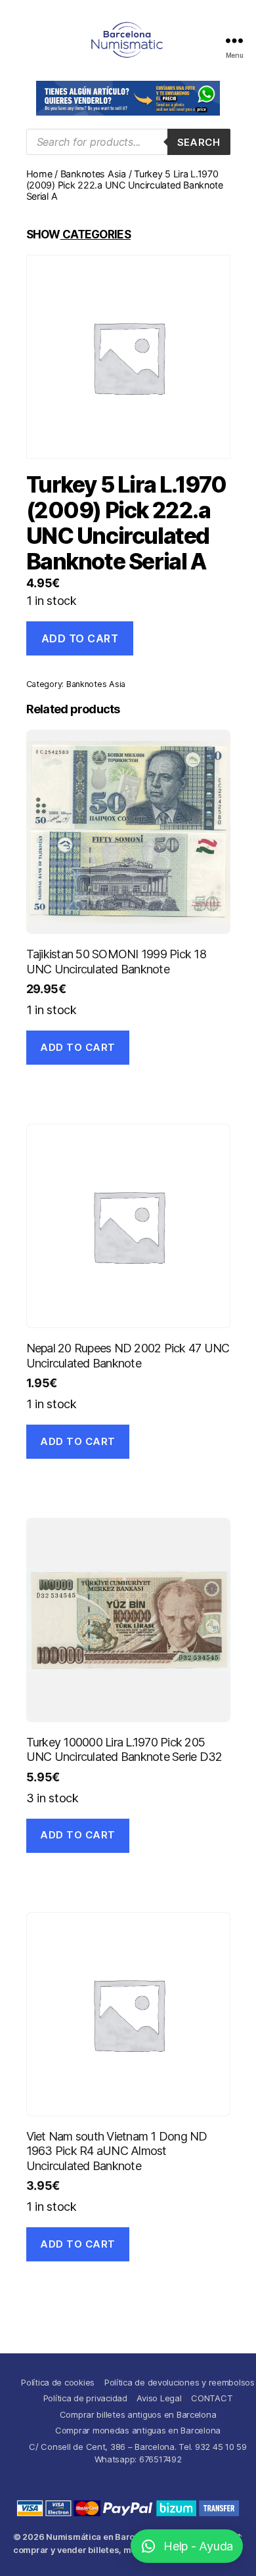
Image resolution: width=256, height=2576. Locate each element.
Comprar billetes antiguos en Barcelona (138, 2414)
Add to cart (80, 638)
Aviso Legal (159, 2398)
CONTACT (212, 2398)
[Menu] (234, 40)
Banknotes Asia (93, 174)
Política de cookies (58, 2382)
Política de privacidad (85, 2398)
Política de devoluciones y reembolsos (180, 2382)
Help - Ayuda (198, 2546)
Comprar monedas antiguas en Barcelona (138, 2430)
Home (39, 174)
